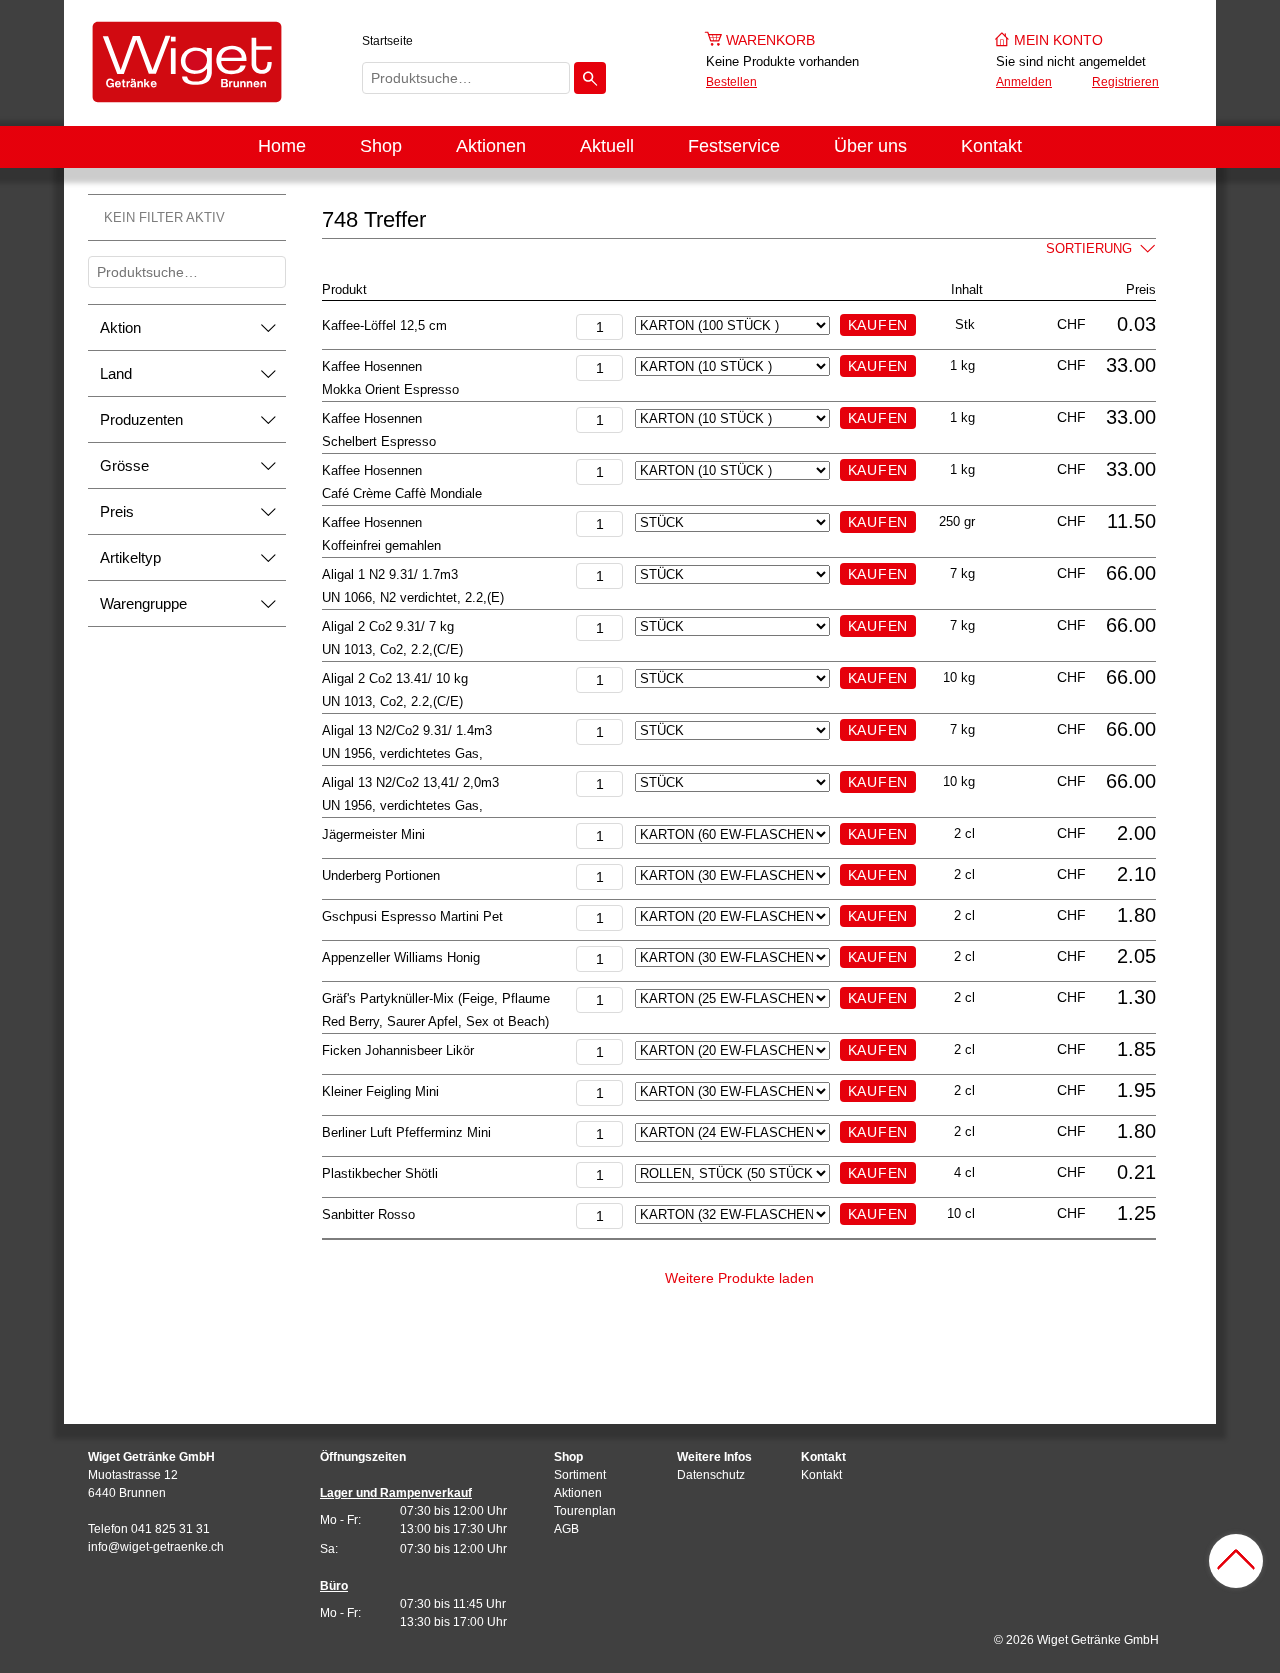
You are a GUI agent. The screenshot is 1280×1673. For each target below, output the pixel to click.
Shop (381, 146)
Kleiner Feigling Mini (380, 1091)
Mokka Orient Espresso (390, 389)
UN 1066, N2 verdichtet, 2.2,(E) (413, 597)
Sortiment (580, 1475)
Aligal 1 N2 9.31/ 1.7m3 (390, 574)
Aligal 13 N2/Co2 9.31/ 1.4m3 (407, 730)
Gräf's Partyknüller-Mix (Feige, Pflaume (436, 998)
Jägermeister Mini (373, 834)
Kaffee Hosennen (372, 366)
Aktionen (491, 146)
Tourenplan (585, 1511)
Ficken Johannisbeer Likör (398, 1050)
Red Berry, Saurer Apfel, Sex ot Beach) (435, 1021)
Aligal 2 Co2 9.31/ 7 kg (388, 626)
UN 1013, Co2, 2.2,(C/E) (392, 649)
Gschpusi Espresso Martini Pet (412, 916)
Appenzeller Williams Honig (401, 957)
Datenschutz (711, 1475)
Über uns (870, 146)
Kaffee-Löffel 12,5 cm (384, 325)
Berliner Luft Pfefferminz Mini (406, 1132)
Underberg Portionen (381, 875)
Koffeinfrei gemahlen (381, 545)
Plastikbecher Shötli (380, 1173)
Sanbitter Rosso (368, 1214)
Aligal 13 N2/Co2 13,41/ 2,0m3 (410, 782)
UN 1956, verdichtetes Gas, (402, 753)
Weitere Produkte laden (739, 1278)
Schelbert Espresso (379, 441)
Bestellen (731, 82)
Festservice (734, 146)
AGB (566, 1529)
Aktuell (607, 146)
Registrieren (1125, 82)
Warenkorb (770, 40)
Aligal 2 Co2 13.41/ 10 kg (395, 678)
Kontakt (991, 146)
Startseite (387, 41)
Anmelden (1024, 82)
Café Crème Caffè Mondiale (402, 493)
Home (282, 146)
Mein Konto (1058, 40)
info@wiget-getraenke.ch (156, 1547)
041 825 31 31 (170, 1529)
